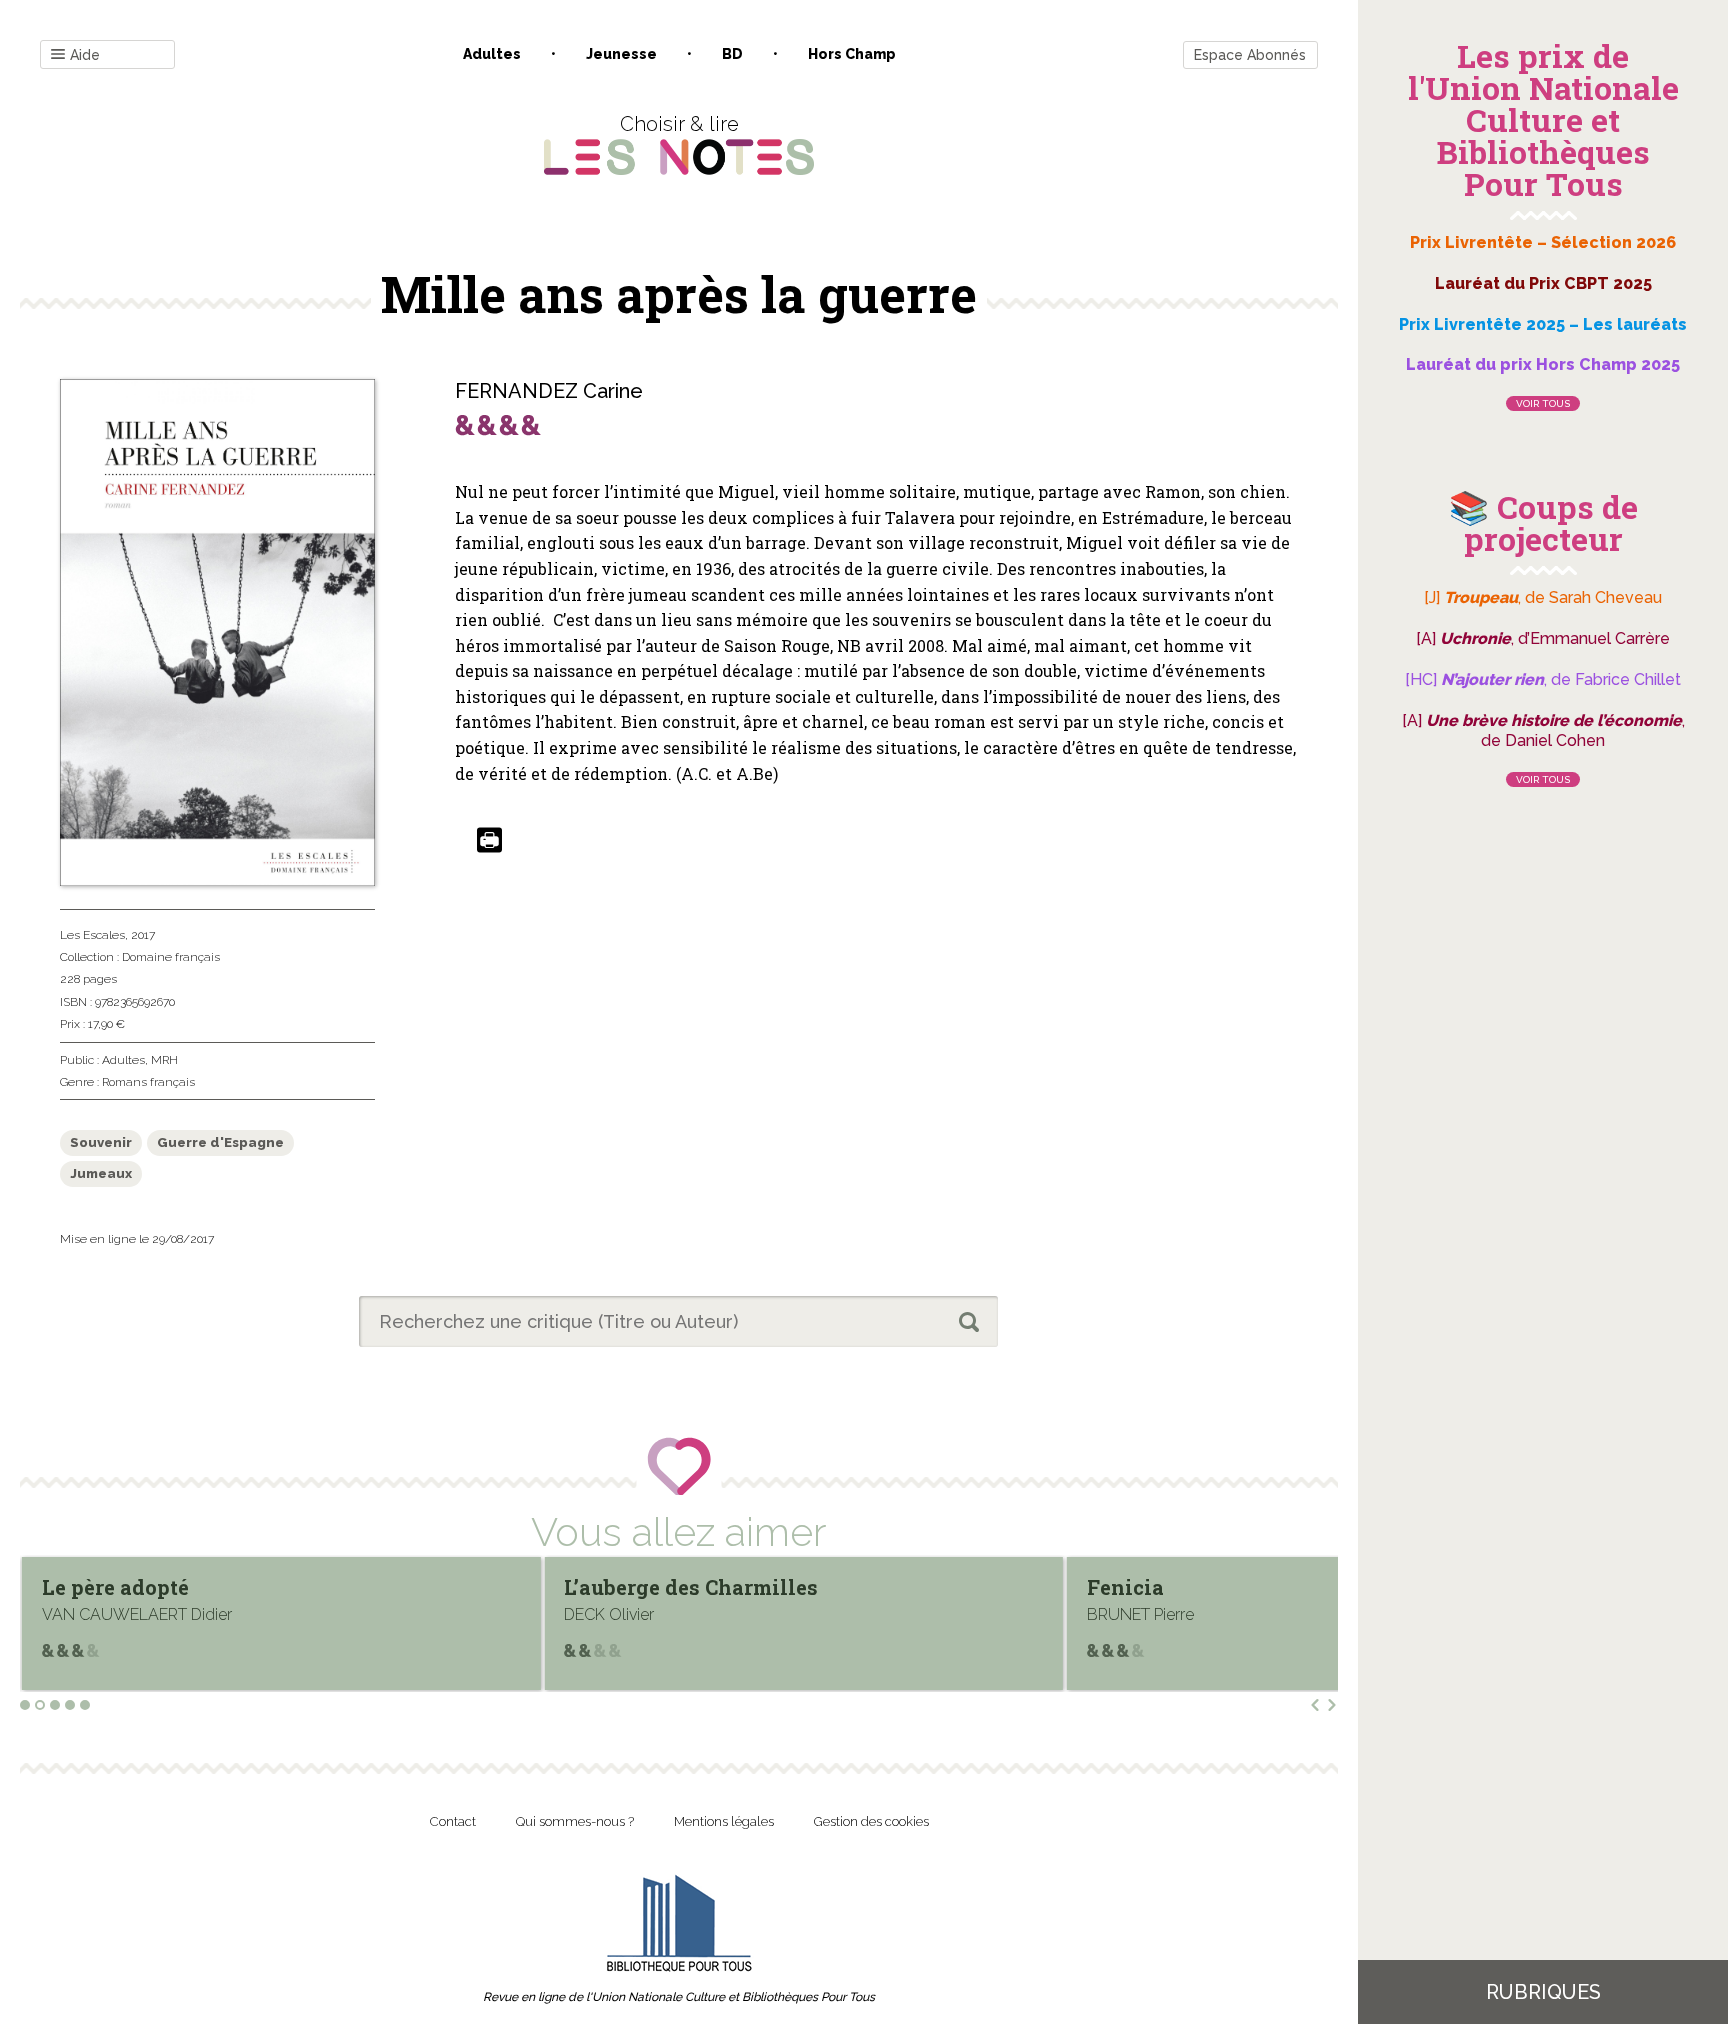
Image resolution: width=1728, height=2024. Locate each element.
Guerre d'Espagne (220, 1142)
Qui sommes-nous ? (575, 1821)
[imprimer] (489, 841)
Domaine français (171, 957)
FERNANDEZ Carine (549, 391)
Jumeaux (101, 1173)
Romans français (148, 1082)
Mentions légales (724, 1821)
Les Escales (92, 935)
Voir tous (1543, 403)
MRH (164, 1060)
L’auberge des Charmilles (229, 1587)
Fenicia (662, 1587)
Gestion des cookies (871, 1821)
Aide (85, 55)
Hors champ (852, 54)
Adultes (492, 54)
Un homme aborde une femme (1297, 1587)
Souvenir (101, 1142)
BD (732, 54)
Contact (453, 1821)
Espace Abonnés (1250, 55)
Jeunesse (621, 54)
